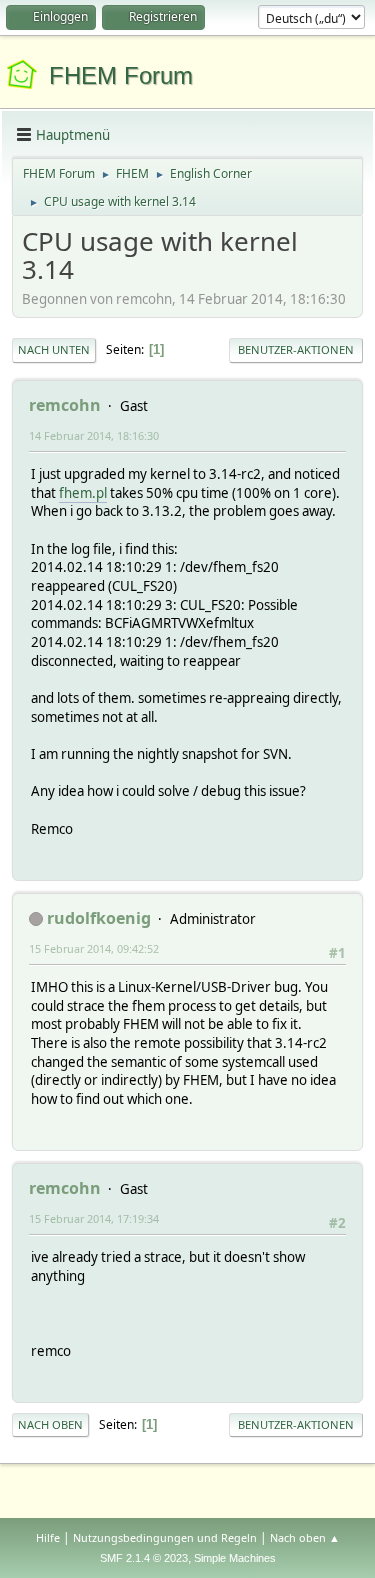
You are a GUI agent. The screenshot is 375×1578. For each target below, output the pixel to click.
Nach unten (54, 349)
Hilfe (48, 1537)
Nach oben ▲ (305, 1537)
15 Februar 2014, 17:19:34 (94, 1218)
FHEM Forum (121, 75)
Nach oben (50, 1424)
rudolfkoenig (99, 918)
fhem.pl (83, 493)
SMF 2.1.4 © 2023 (144, 1558)
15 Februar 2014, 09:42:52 (94, 948)
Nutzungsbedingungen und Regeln (165, 1537)
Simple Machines (235, 1558)
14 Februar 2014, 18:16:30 (94, 435)
